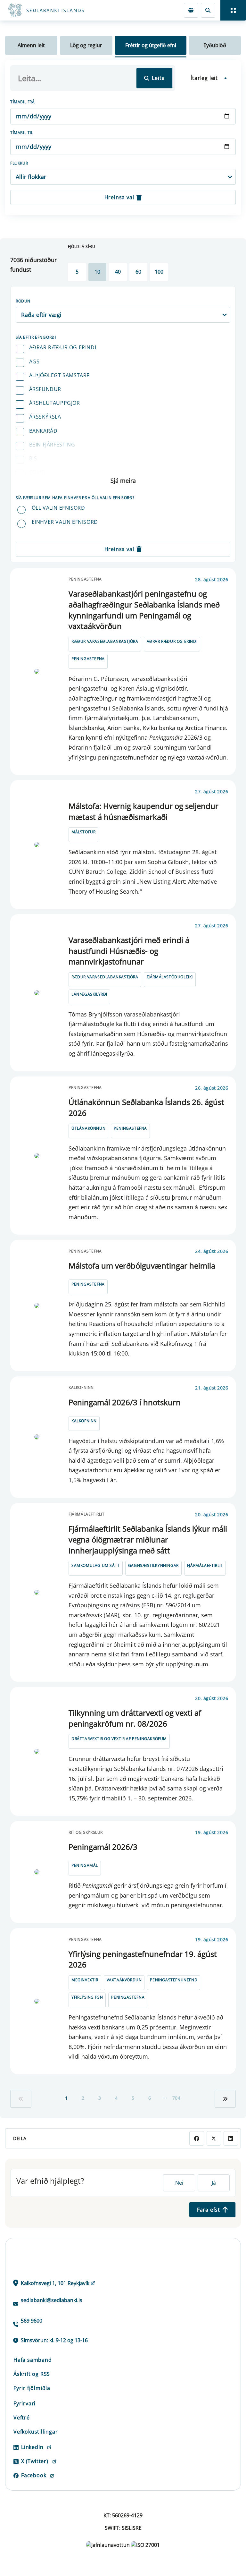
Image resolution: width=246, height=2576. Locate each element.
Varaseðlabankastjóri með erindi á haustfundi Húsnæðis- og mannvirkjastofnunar (129, 951)
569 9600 (32, 2321)
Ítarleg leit (204, 78)
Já (214, 2183)
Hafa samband (33, 2360)
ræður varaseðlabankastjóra (105, 641)
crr (34, 486)
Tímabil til (22, 133)
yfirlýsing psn (87, 1997)
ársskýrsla (45, 417)
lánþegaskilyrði (89, 994)
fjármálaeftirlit (205, 1565)
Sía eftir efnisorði (36, 337)
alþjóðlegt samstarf (59, 375)
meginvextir (85, 1980)
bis (33, 458)
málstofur (83, 832)
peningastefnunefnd (174, 1980)
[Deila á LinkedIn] (231, 2138)
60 (138, 272)
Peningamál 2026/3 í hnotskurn (125, 1402)
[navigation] (233, 10)
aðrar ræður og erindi (63, 347)
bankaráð (43, 431)
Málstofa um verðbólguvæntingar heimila (142, 1266)
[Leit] (208, 10)
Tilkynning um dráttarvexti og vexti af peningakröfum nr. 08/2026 (135, 1718)
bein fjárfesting (52, 445)
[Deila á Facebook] (197, 2138)
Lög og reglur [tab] (86, 45)
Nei (179, 2183)
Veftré (22, 2418)
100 (159, 272)
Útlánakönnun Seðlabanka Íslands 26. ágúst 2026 (146, 1107)
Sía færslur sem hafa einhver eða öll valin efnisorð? (75, 498)
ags (34, 361)
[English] (191, 10)
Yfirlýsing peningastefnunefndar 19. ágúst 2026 (143, 1959)
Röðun (23, 301)
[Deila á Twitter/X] (214, 2138)
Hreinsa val (119, 197)
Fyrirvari (25, 2403)
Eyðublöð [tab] (215, 45)
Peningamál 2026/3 (103, 1847)
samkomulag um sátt (96, 1565)
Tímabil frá (23, 102)
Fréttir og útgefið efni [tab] (151, 45)
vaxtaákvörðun (124, 1980)
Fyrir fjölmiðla (32, 2388)
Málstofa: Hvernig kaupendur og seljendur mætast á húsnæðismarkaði (143, 811)
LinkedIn (32, 2447)
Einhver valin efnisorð (65, 522)
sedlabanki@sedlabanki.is (52, 2300)
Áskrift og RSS (32, 2374)
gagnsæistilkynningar (153, 1565)
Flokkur (19, 163)
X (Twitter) (35, 2461)
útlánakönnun (88, 1128)
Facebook (34, 2475)
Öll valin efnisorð (58, 508)
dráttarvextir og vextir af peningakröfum (119, 1739)
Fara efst (209, 2210)
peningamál (85, 1865)
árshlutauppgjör (55, 403)
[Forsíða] (69, 10)
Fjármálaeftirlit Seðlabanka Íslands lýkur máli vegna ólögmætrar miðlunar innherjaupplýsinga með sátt (148, 1539)
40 (118, 272)
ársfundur (45, 389)
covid (37, 472)
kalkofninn (84, 1421)
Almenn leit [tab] (31, 45)
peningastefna (88, 659)
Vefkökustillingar (36, 2432)
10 (97, 272)
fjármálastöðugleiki (170, 977)
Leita (158, 78)
